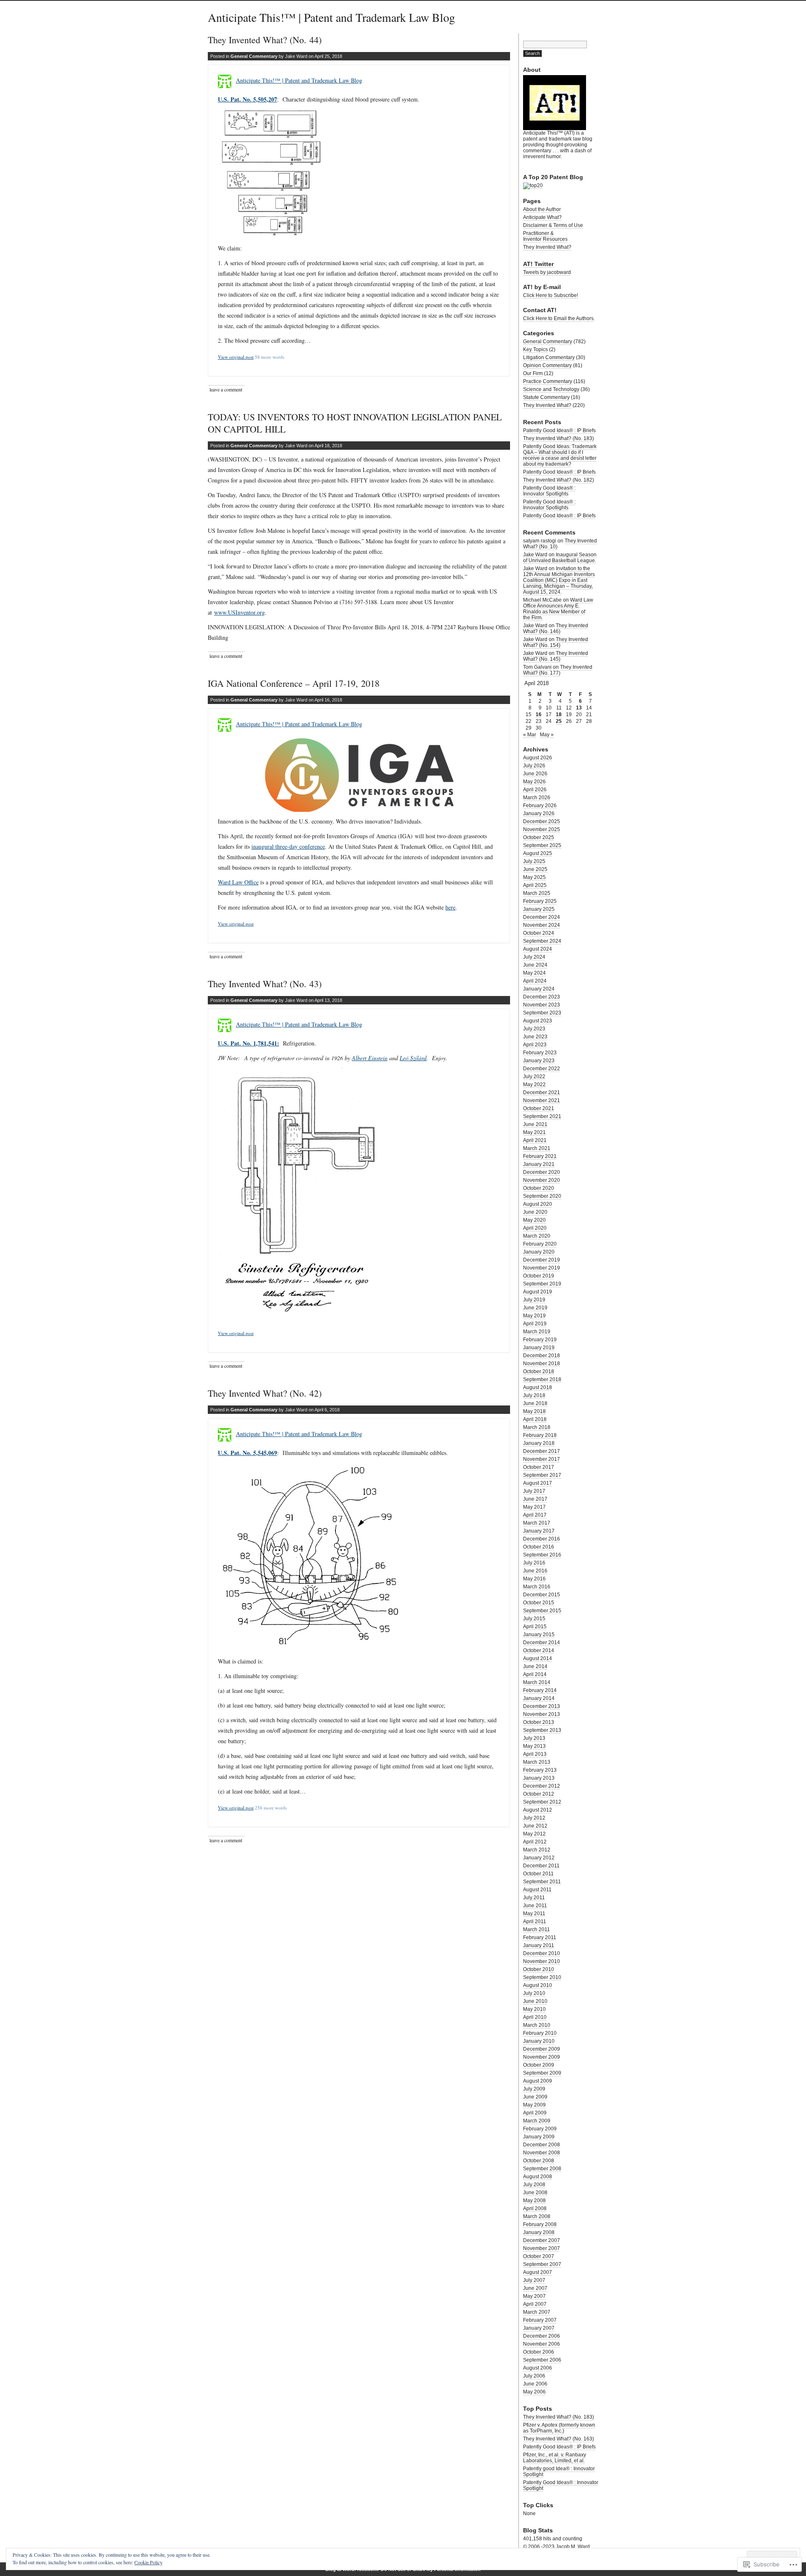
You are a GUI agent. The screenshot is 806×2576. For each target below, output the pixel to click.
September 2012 (542, 1802)
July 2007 (534, 2280)
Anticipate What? (542, 217)
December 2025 (542, 821)
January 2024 (539, 989)
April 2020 (535, 1228)
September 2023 (542, 1013)
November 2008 (542, 2153)
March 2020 (537, 1236)
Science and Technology (551, 389)
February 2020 (540, 1244)
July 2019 (534, 1300)
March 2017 (537, 1523)
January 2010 (539, 2041)
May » (547, 735)
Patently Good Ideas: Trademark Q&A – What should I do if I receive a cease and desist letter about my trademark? (560, 455)
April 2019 (535, 1324)
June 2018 (535, 1403)
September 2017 (542, 1475)
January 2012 (539, 1858)
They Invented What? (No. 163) (559, 2439)
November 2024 (542, 925)
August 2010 (538, 1985)
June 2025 (535, 869)
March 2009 (537, 2121)
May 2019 (534, 1316)
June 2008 (535, 2193)
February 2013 (540, 1770)
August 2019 (538, 1292)
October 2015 (539, 1603)
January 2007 (539, 2328)
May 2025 (534, 877)
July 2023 (534, 1029)
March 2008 (537, 2216)
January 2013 (539, 1778)
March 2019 (537, 1332)
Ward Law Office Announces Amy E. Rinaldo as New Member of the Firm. (558, 609)
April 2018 (535, 1419)
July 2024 (534, 957)
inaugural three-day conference (288, 846)
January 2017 (539, 1531)
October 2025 (539, 837)
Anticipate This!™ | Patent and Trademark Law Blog (331, 17)
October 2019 (539, 1276)
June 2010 (535, 2001)
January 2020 (539, 1252)
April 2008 (535, 2208)
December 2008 (542, 2145)
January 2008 (539, 2232)
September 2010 (542, 1977)
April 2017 (535, 1515)
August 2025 (538, 853)
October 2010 (539, 1969)
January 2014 (539, 1698)
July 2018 (534, 1395)
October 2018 (539, 1371)
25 (559, 721)
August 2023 (538, 1021)
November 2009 (542, 2057)
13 (579, 708)
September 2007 (542, 2264)
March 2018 (537, 1427)
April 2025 (535, 885)
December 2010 (542, 1953)
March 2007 (537, 2312)
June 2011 (535, 1906)
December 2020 (542, 1172)
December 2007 (542, 2240)
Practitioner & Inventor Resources (545, 236)
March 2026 (537, 798)
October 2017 (539, 1467)
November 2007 (542, 2248)
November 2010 (542, 1961)
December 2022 (542, 1069)
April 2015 (535, 1627)
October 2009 (539, 2065)
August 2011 (537, 1890)
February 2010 (540, 2033)
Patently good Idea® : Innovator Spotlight (559, 2472)
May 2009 (534, 2105)
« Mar (530, 735)
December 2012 (542, 1786)
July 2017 (534, 1491)
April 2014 (535, 1674)
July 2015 (534, 1619)
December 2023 (542, 997)
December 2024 (542, 917)
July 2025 (534, 861)
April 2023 (535, 1045)
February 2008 (540, 2224)
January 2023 (539, 1061)
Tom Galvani (537, 667)
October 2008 (539, 2161)
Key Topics (535, 349)
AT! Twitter (538, 264)
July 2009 (534, 2089)
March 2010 (537, 2025)
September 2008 (542, 2169)
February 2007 (540, 2320)
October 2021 (539, 1108)
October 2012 (539, 1794)
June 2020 (535, 1212)
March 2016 (537, 1587)
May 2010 (534, 2009)
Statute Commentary (546, 397)
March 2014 (537, 1682)
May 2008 (534, 2201)
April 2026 (535, 790)
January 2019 (539, 1348)
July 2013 (534, 1738)
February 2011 (540, 1937)
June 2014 (535, 1666)
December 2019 (542, 1260)
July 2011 (534, 1898)
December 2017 (542, 1451)
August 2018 (538, 1387)
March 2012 (537, 1850)
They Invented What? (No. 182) (559, 480)
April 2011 (535, 1922)
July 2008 (534, 2185)
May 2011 (534, 1914)
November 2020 (542, 1180)
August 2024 (538, 949)
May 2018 (534, 1411)
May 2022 (534, 1085)
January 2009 (539, 2137)
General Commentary (254, 56)
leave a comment (226, 389)
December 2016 (542, 1539)
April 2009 (535, 2113)
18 (559, 714)
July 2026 (534, 766)
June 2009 (535, 2097)
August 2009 (538, 2081)
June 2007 (535, 2288)
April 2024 (535, 981)
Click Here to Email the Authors (558, 318)
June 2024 (535, 965)
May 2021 (534, 1132)
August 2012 (538, 1810)
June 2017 (535, 1499)
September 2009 (542, 2073)
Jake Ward (535, 555)
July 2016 (534, 1563)
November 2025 (542, 829)
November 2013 (542, 1714)
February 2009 (540, 2129)
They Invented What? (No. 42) (265, 1393)
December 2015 (542, 1595)
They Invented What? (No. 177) (558, 670)
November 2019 (542, 1268)
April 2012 (535, 1842)
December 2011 (541, 1866)
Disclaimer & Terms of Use (553, 225)
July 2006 (534, 2376)
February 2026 (540, 806)
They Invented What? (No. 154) (556, 642)
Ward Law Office (238, 882)
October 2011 (538, 1874)
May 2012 (534, 1834)
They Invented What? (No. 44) (265, 40)
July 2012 (534, 1818)
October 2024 (539, 933)
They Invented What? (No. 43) (265, 984)
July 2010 (534, 1993)
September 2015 (542, 1611)
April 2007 (535, 2304)
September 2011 (542, 1882)
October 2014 (539, 1650)
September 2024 (542, 941)
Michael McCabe (542, 600)
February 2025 (540, 901)
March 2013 (537, 1762)
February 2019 (540, 1340)
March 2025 (537, 893)
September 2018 (542, 1379)
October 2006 (539, 2352)
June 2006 (535, 2384)
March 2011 (536, 1929)
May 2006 (534, 2392)
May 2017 (534, 1507)
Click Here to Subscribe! (551, 295)
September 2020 (542, 1196)
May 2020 (534, 1220)
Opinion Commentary (547, 365)
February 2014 (540, 1690)
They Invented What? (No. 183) (559, 438)
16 (539, 714)
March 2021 (537, 1148)
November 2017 (542, 1459)
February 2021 (540, 1156)
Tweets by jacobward (547, 272)
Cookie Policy (148, 2562)
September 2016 (542, 1555)
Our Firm (533, 373)
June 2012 (535, 1826)
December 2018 (542, 1356)
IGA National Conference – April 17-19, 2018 (294, 683)
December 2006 (542, 2336)
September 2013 (542, 1730)
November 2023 (542, 1005)
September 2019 (542, 1284)
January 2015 (539, 1635)
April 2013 (535, 1754)
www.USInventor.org (239, 612)
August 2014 (538, 1658)
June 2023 (535, 1037)
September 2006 (542, 2360)
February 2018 (540, 1435)
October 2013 (539, 1722)
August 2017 (538, 1483)
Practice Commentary (548, 381)
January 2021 (539, 1164)
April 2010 (535, 2017)
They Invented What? (547, 247)
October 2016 (539, 1547)
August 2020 (538, 1204)
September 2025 (542, 845)
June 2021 (535, 1124)
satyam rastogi (540, 541)
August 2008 (538, 2177)
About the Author (542, 209)
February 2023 (540, 1053)
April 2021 (535, 1140)
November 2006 (542, 2344)
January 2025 (539, 909)
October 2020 (539, 1188)
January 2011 (539, 1945)
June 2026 (535, 774)
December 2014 (542, 1643)
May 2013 (534, 1746)
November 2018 (542, 1364)
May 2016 (534, 1579)
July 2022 (534, 1077)
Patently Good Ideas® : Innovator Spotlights (549, 491)
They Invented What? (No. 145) (556, 656)
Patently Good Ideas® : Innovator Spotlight (561, 2485)
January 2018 (539, 1443)
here (450, 907)
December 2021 (542, 1092)
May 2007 (534, 2296)
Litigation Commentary (549, 357)
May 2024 (534, 973)
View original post (236, 357)
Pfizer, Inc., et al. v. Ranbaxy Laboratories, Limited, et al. (555, 2458)
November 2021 (542, 1100)
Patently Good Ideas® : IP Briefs (559, 430)
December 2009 (542, 2049)
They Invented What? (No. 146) (556, 628)
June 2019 (535, 1308)
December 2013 (542, 1706)
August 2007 (538, 2272)
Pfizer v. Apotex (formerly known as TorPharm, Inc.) (559, 2428)
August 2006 (538, 2368)
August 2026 (538, 758)
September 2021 (542, 1116)
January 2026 (539, 813)
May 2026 (534, 782)
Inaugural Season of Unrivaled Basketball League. (560, 558)
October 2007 (539, 2256)
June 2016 (535, 1571)
